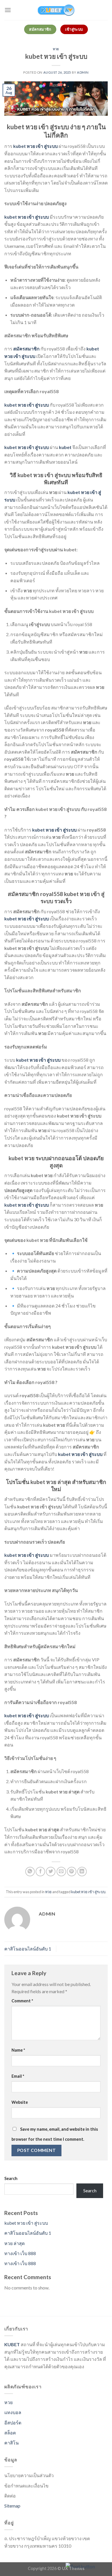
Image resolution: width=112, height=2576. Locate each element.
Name (18, 2050)
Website (20, 2102)
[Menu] (8, 10)
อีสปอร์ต (13, 2423)
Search (11, 2178)
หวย (56, 49)
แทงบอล (13, 2412)
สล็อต (10, 2433)
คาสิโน (11, 2443)
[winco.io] (56, 10)
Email (18, 2076)
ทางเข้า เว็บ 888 (20, 2253)
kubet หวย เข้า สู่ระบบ (88, 1892)
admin (83, 72)
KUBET (12, 2344)
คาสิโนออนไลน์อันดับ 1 (28, 1949)
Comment (22, 2001)
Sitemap (12, 2506)
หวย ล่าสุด (15, 2243)
